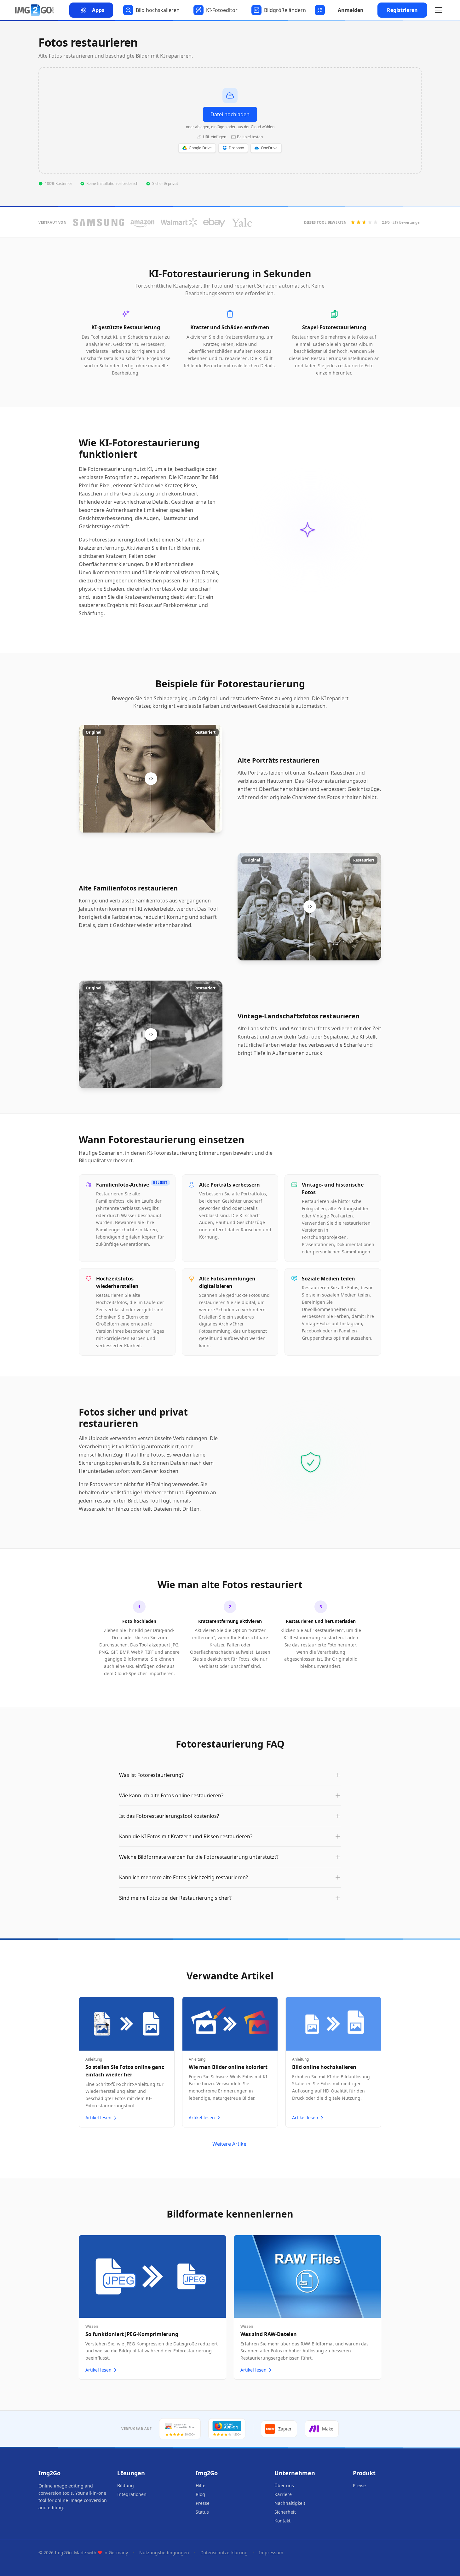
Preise (359, 2485)
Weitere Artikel (230, 2144)
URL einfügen (215, 137)
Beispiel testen (250, 137)
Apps (98, 10)
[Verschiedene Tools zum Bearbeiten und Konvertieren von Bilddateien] (35, 10)
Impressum (271, 2553)
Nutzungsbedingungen (164, 2553)
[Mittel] (364, 222)
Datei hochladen (230, 114)
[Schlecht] (359, 222)
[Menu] (439, 10)
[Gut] (370, 222)
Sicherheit (285, 2512)
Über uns (284, 2485)
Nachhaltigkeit (290, 2503)
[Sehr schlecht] (353, 222)
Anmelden (351, 10)
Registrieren (402, 10)
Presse (203, 2503)
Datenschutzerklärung (224, 2553)
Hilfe (201, 2485)
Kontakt (282, 2521)
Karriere (283, 2494)
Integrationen (132, 2494)
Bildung (126, 2485)
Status (202, 2512)
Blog (200, 2494)
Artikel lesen (98, 2118)
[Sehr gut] (376, 222)
